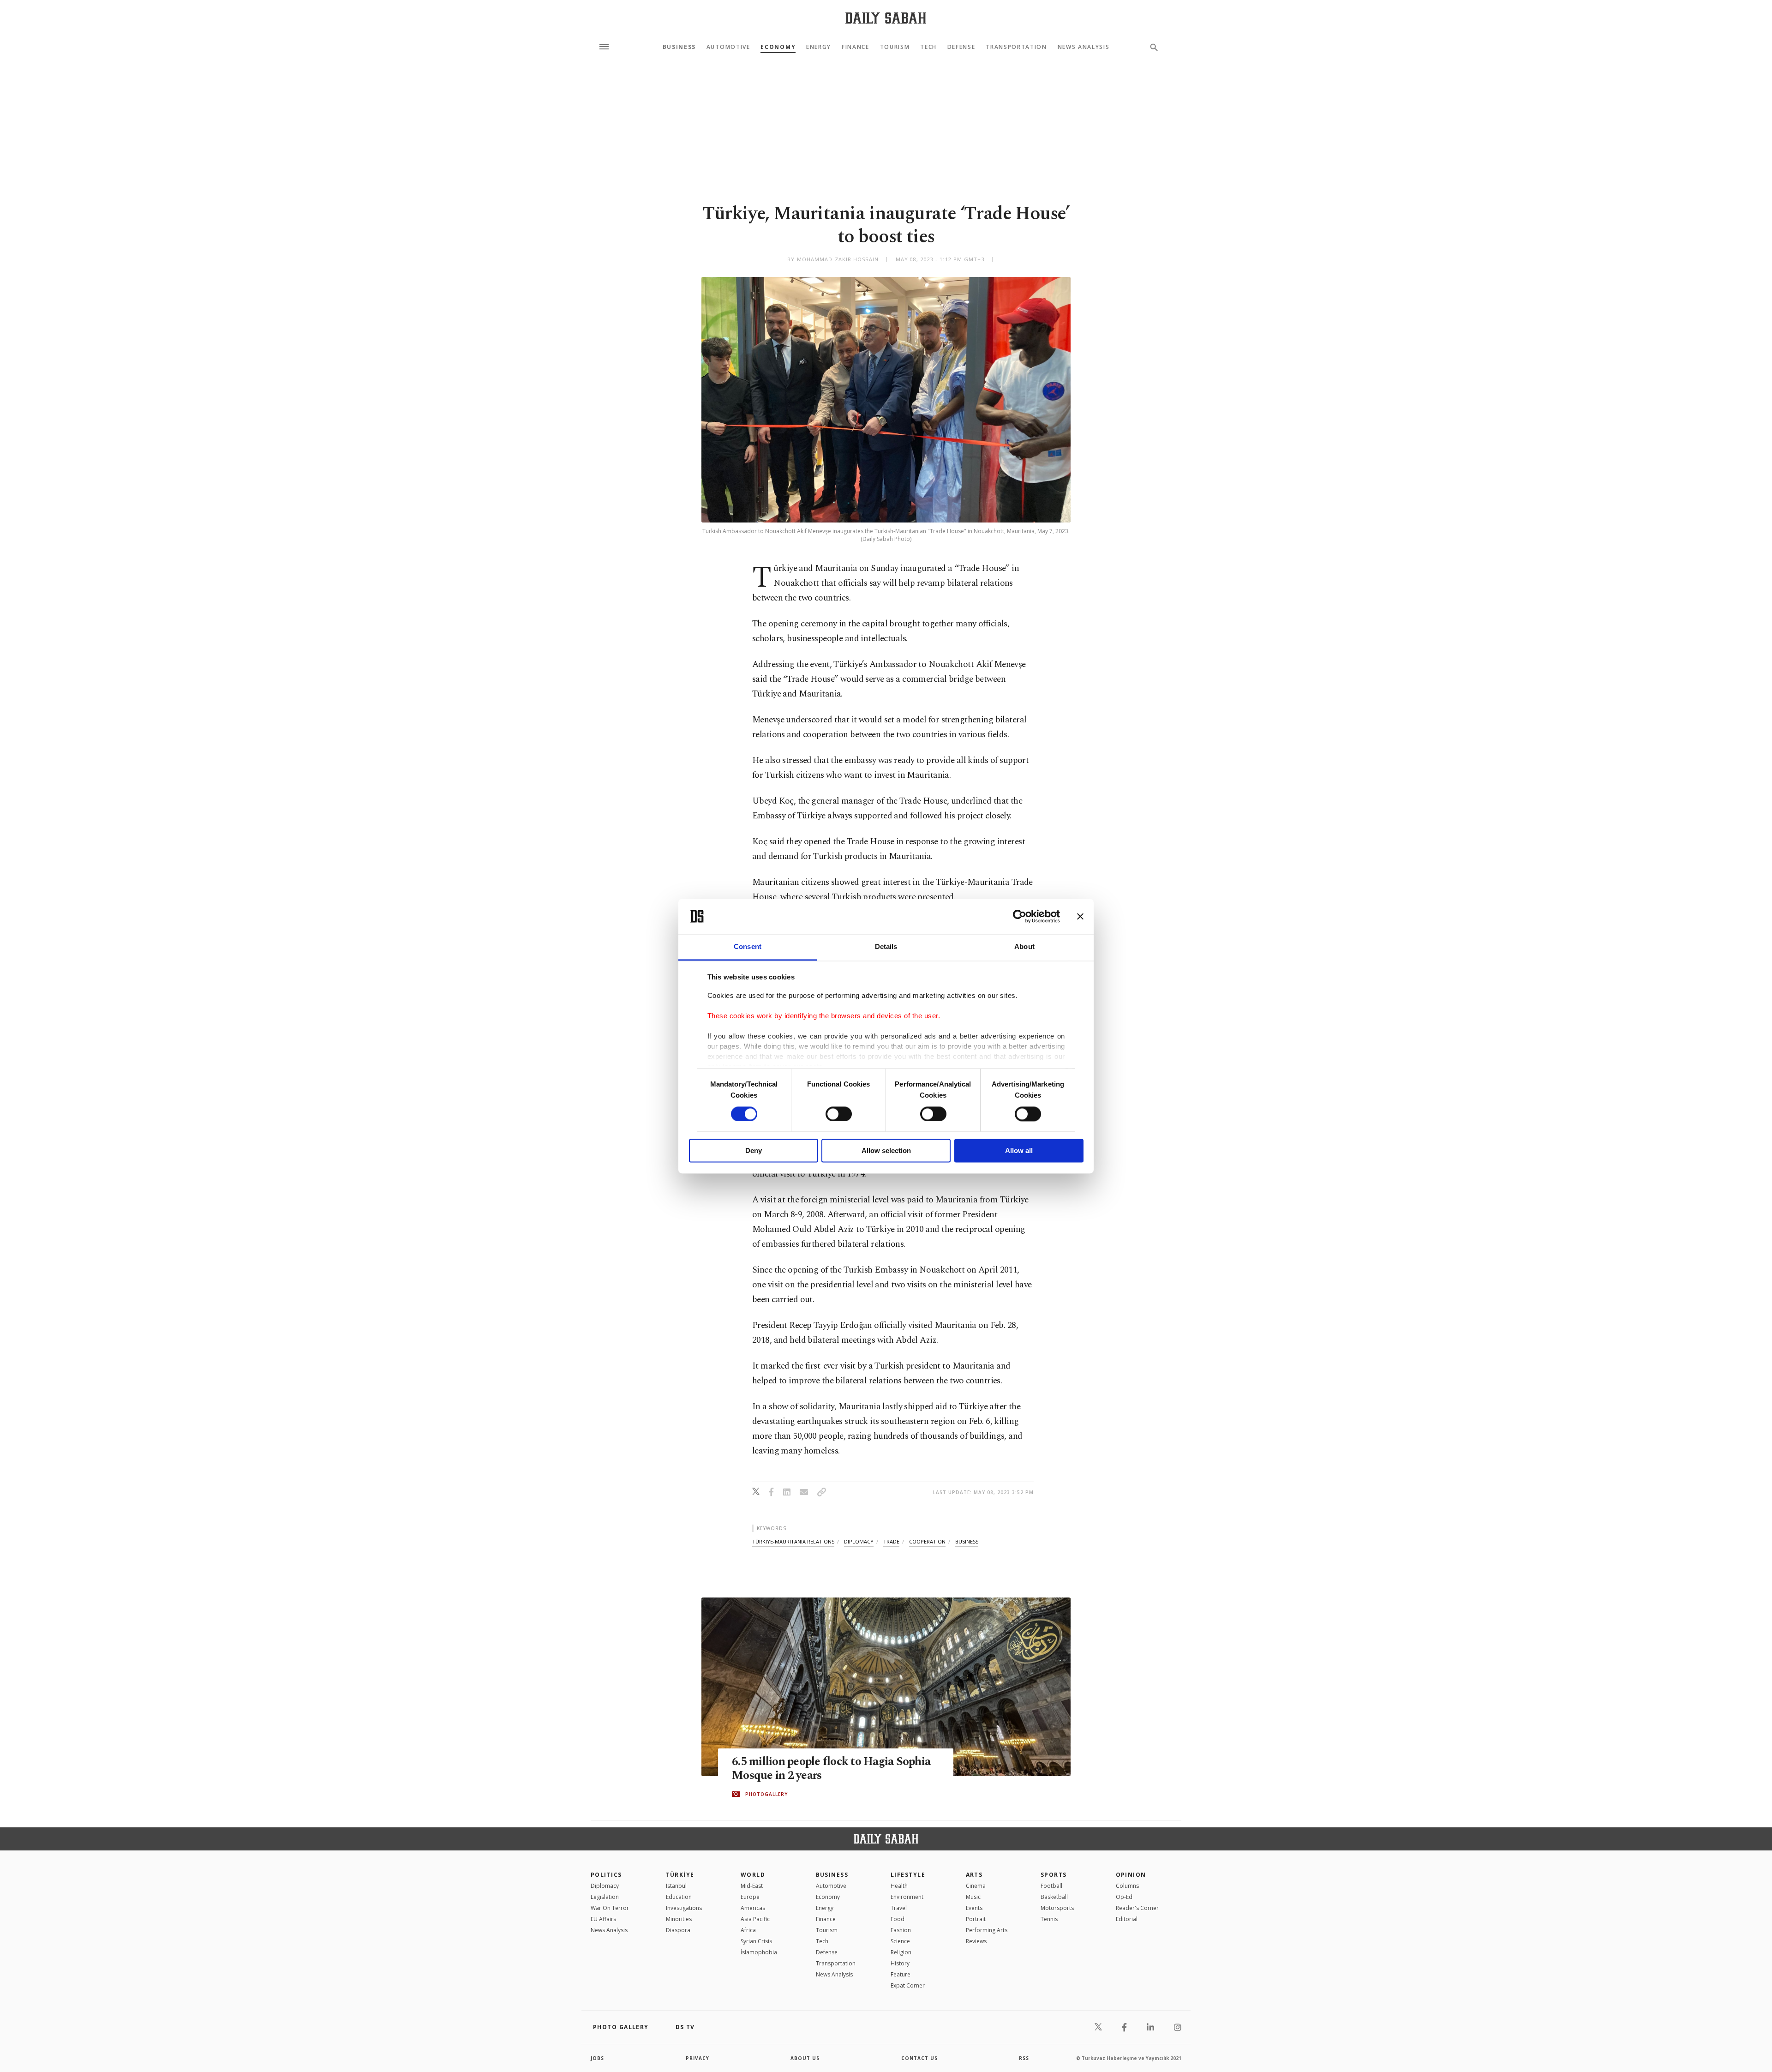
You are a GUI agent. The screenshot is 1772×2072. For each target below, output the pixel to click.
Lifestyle (908, 1875)
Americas (753, 1908)
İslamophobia (759, 1952)
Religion (901, 1952)
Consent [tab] (748, 947)
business (967, 1541)
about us (805, 2058)
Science (900, 1941)
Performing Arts (987, 1930)
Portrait (976, 1919)
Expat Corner (908, 1985)
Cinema (976, 1886)
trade (891, 1541)
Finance (856, 47)
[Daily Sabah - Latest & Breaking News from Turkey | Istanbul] (886, 18)
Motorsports (1057, 1908)
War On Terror (610, 1908)
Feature (901, 1974)
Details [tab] (886, 947)
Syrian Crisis (756, 1941)
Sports (1054, 1875)
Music (973, 1897)
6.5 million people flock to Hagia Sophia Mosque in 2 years (831, 1769)
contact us (919, 2058)
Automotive (728, 47)
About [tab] (1024, 947)
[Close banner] (1080, 916)
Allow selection (886, 1151)
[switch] (839, 1114)
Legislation (605, 1897)
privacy (697, 2058)
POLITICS (606, 1875)
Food (898, 1919)
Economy (778, 47)
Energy (819, 47)
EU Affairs (603, 1919)
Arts (974, 1875)
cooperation (927, 1541)
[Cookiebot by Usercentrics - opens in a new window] (1020, 916)
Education (679, 1897)
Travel (899, 1908)
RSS (1024, 2058)
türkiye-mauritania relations (793, 1541)
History (900, 1963)
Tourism (895, 47)
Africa (748, 1930)
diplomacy (859, 1541)
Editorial (1127, 1919)
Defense (961, 47)
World (753, 1875)
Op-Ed (1124, 1897)
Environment (907, 1897)
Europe (750, 1897)
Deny (754, 1151)
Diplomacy (605, 1886)
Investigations (684, 1908)
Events (974, 1908)
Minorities (679, 1919)
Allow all (1019, 1151)
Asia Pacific (755, 1919)
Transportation (1016, 47)
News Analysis (1084, 47)
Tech (928, 47)
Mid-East (752, 1886)
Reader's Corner (1137, 1908)
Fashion (901, 1930)
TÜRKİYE (680, 1875)
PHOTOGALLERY (766, 1794)
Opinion (1131, 1875)
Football (1051, 1886)
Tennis (1049, 1919)
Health (899, 1886)
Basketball (1054, 1897)
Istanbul (676, 1886)
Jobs (597, 2058)
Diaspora (678, 1930)
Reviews (976, 1941)
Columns (1127, 1886)
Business (679, 47)
